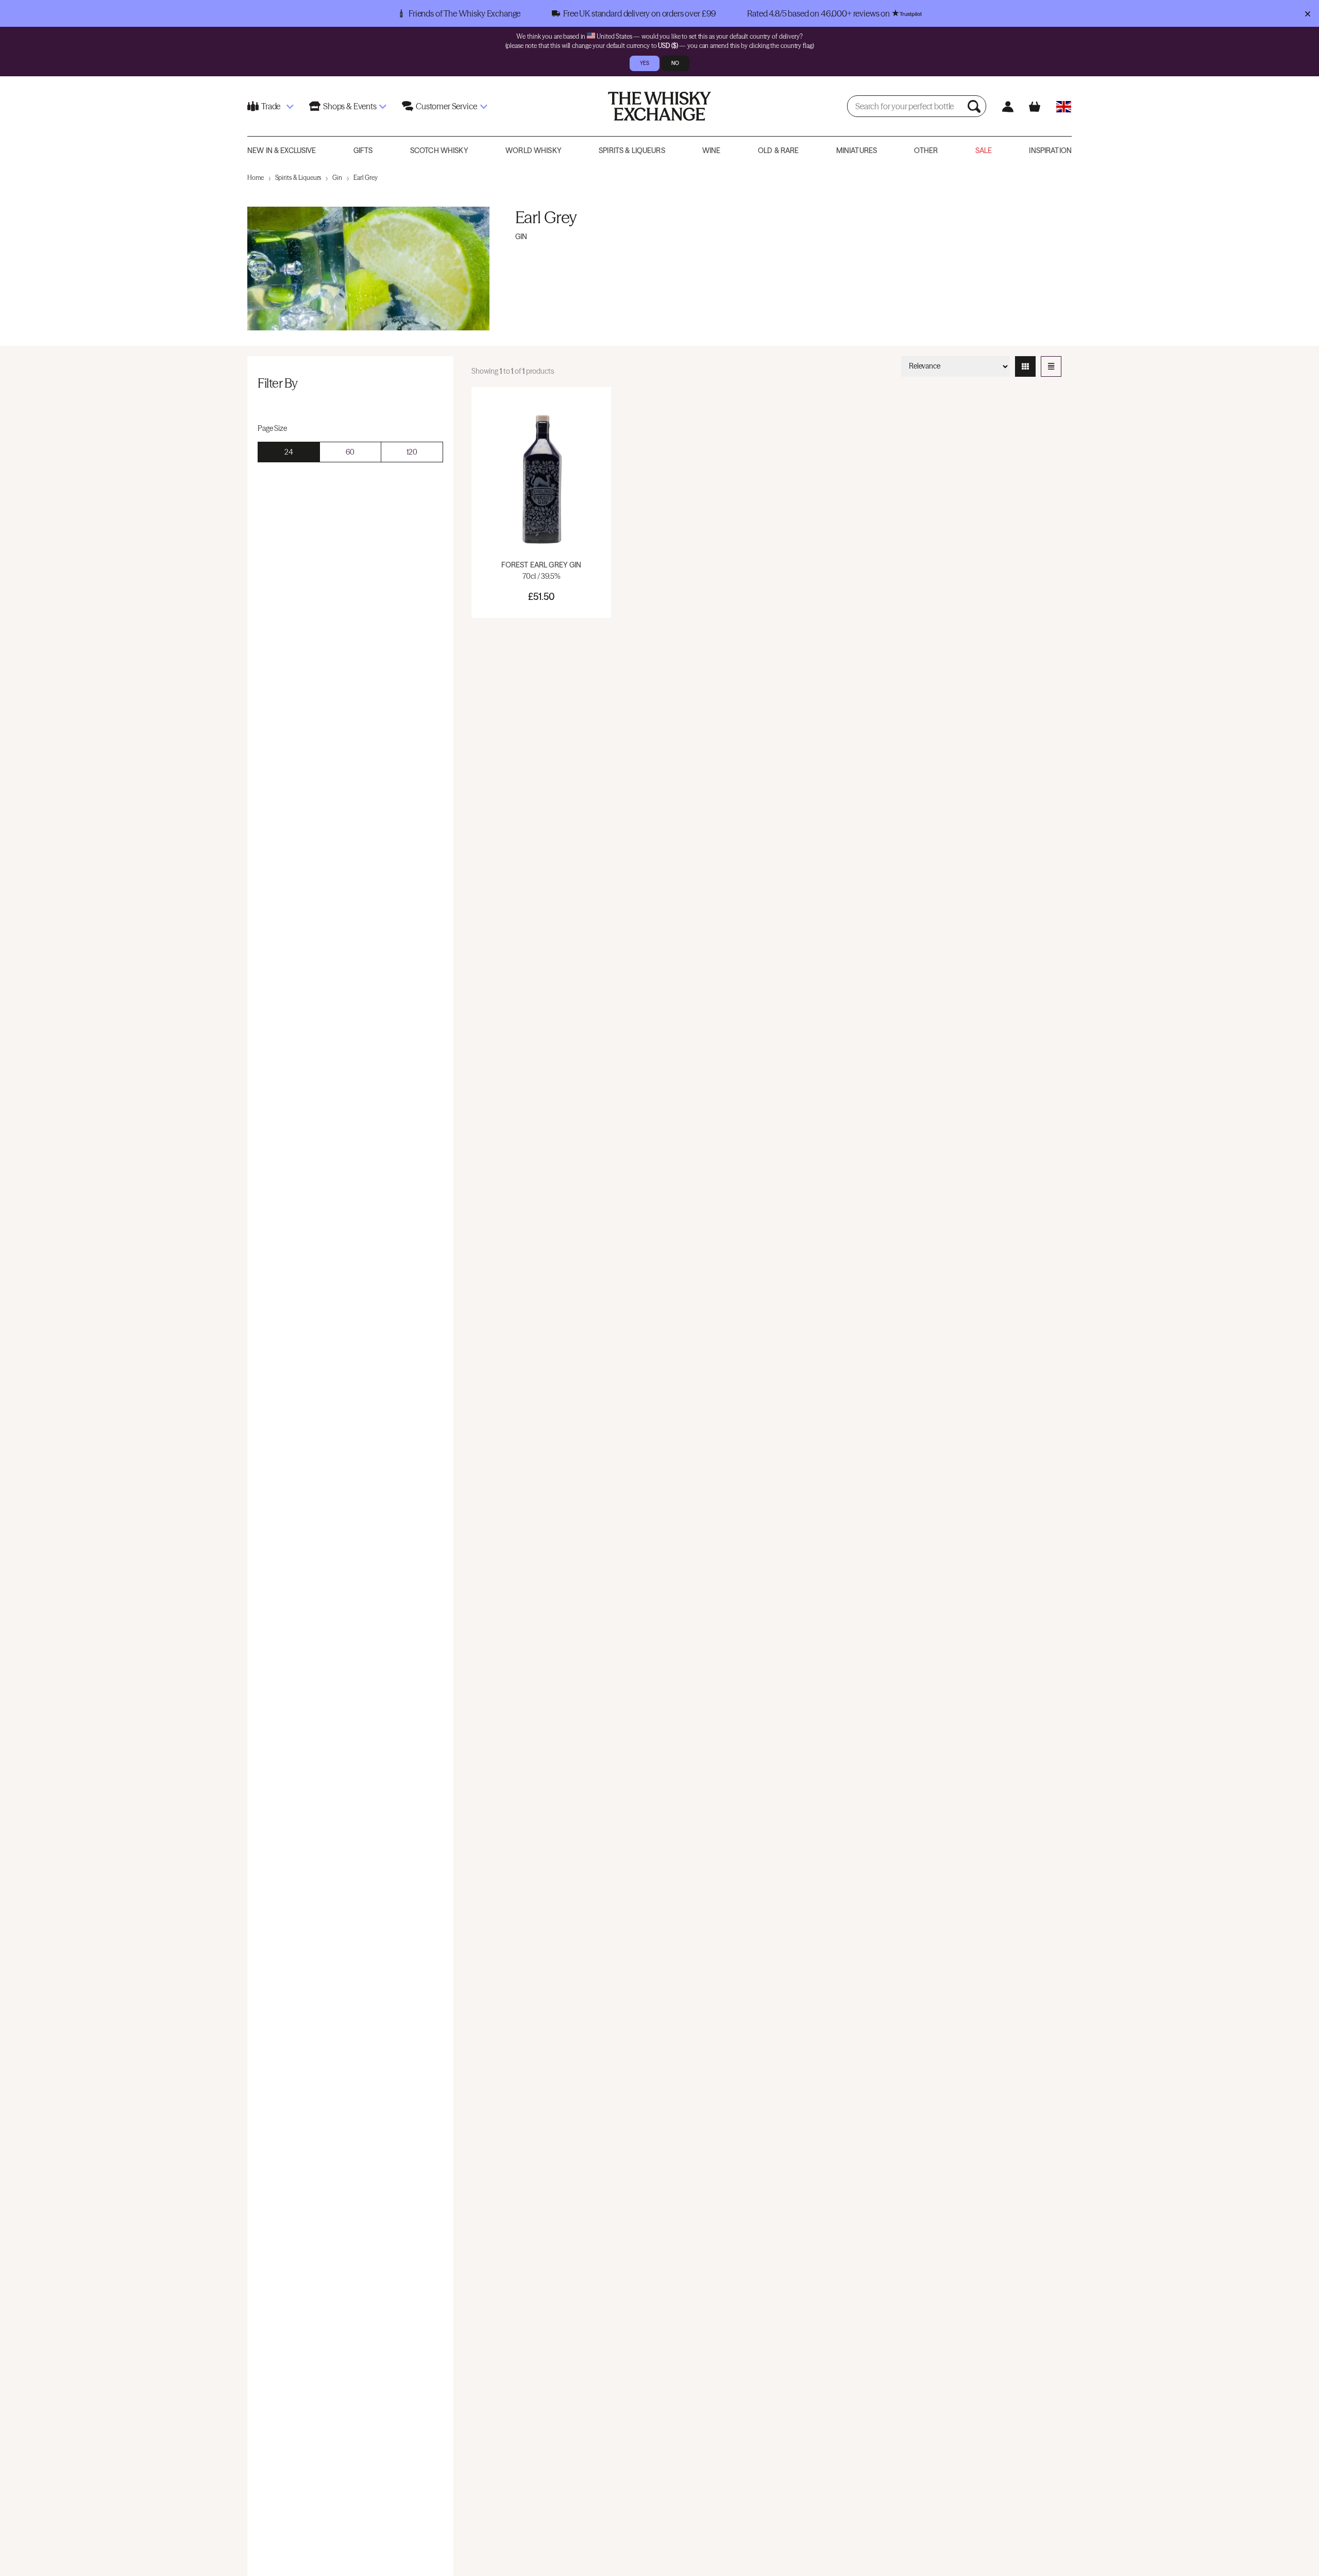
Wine (712, 150)
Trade (271, 106)
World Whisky (534, 150)
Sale (984, 150)
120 (412, 452)
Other (926, 150)
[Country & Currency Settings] (1064, 106)
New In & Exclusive (282, 150)
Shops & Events (350, 106)
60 (350, 452)
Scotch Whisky (439, 150)
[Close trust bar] (1307, 13)
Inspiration (1050, 150)
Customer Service (446, 106)
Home (256, 178)
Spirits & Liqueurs (632, 150)
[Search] (975, 106)
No (675, 63)
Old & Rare (778, 150)
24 (289, 452)
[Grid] (1025, 366)
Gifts (363, 150)
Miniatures (857, 150)
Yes (645, 63)
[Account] (1008, 106)
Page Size (272, 428)
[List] (1051, 366)
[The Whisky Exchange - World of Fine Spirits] (659, 106)
